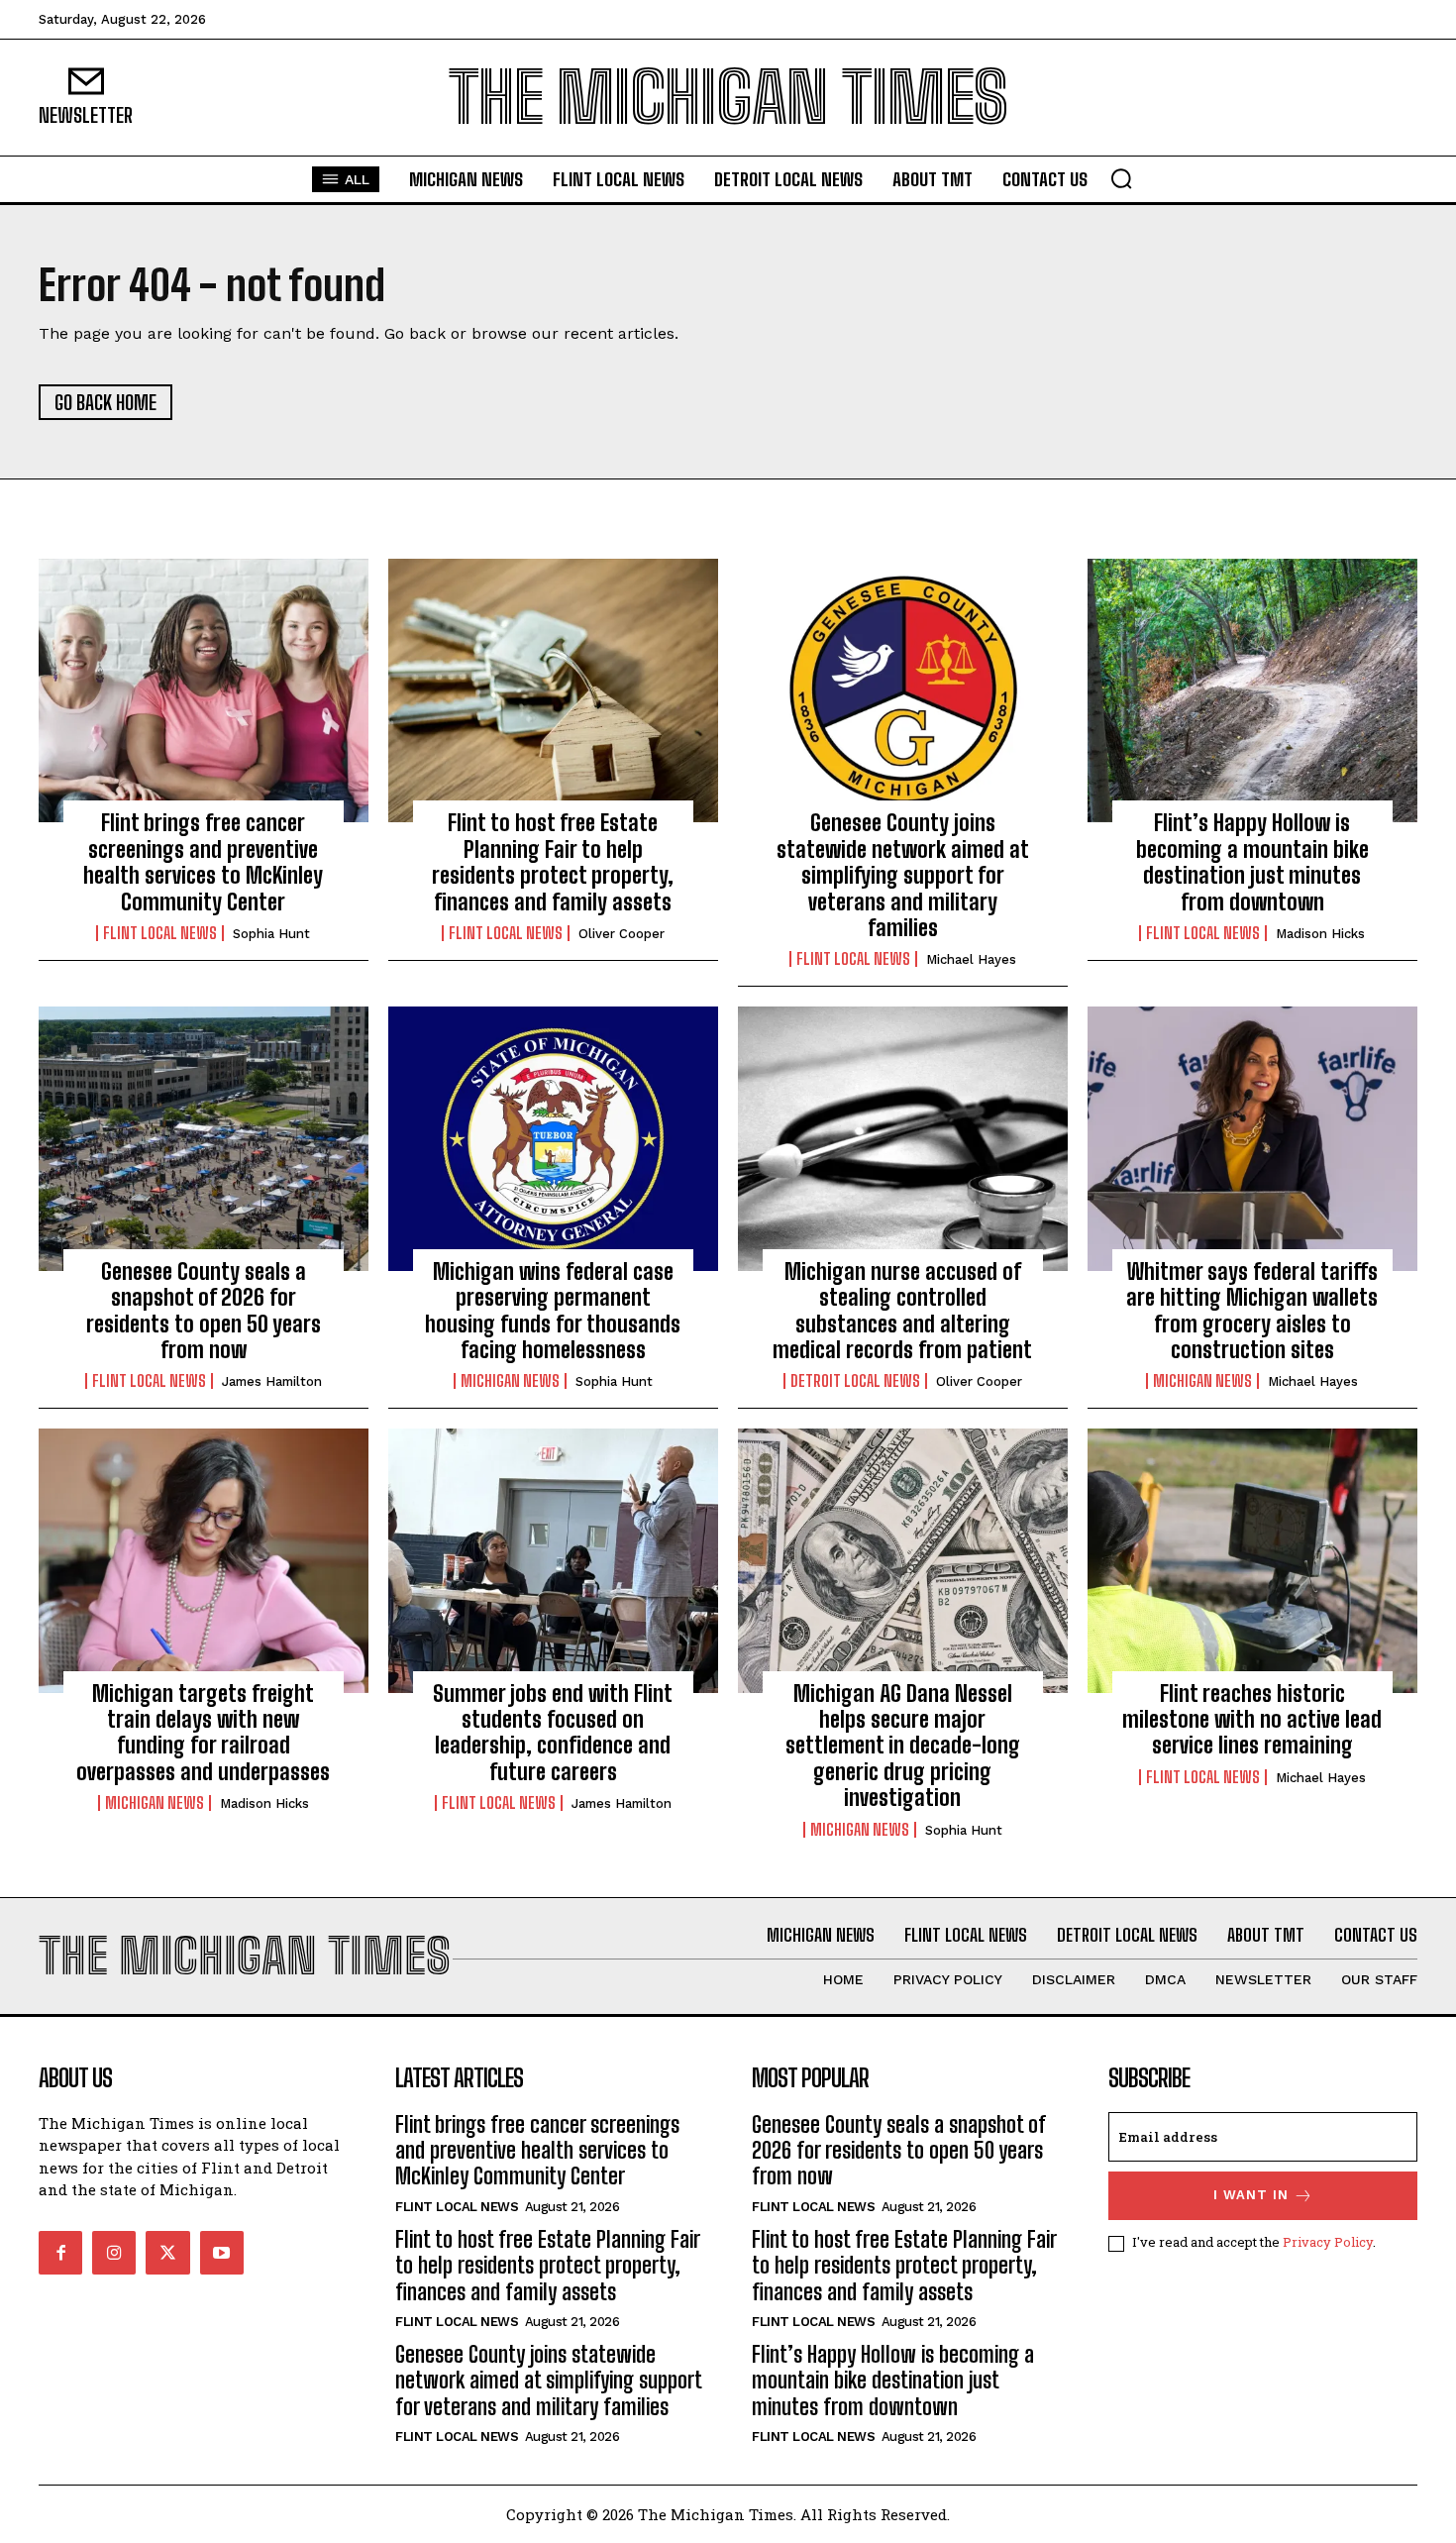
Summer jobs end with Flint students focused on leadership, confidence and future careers (553, 1733)
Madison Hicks (1320, 934)
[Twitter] (167, 2253)
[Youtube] (222, 2253)
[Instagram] (114, 2253)
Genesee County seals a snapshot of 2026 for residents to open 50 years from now (204, 1311)
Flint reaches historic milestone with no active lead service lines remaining (1252, 1720)
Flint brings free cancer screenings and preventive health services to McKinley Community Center (203, 862)
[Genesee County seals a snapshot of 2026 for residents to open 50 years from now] (204, 1138)
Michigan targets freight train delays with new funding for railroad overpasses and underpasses (203, 1733)
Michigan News (510, 1381)
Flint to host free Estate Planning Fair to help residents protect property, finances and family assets (553, 862)
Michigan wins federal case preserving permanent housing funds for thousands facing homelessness (553, 1311)
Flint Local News (160, 933)
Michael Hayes (971, 959)
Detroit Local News (855, 1381)
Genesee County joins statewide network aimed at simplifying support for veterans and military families (903, 875)
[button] (1121, 178)
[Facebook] (60, 2253)
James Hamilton (272, 1381)
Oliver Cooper (622, 934)
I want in (1251, 2195)
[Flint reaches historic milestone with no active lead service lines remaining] (1252, 1560)
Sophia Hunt (271, 934)
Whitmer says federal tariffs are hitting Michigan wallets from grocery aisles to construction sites (1252, 1311)
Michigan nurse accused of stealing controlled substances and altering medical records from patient (902, 1311)
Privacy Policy (1328, 2242)
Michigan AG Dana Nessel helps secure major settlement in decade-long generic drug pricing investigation (903, 1746)
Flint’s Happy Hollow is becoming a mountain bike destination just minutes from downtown (1252, 862)
